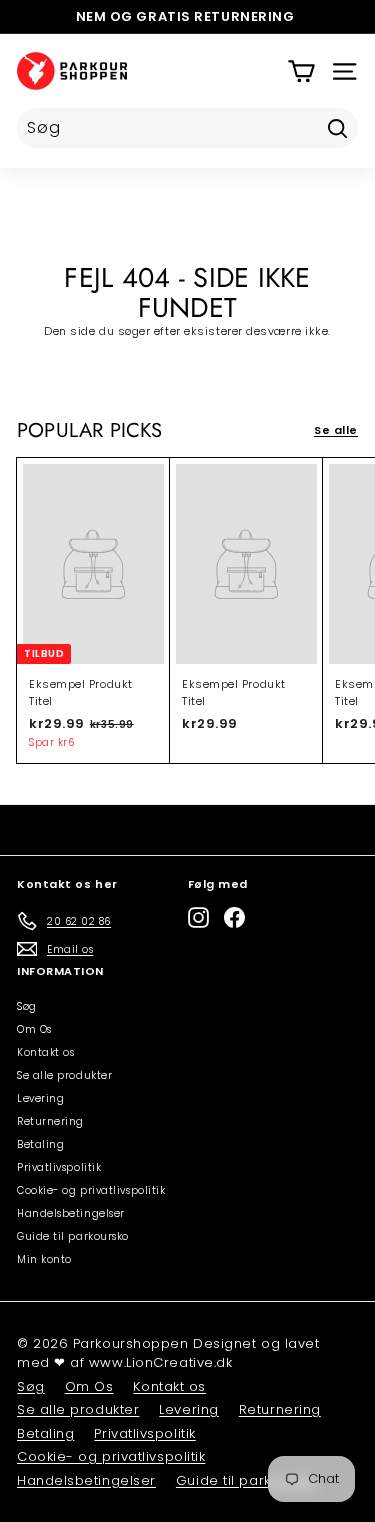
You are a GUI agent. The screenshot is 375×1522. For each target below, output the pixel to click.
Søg (27, 1006)
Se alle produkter (64, 1075)
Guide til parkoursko (73, 1236)
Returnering (50, 1121)
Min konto (44, 1259)
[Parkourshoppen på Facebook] (234, 917)
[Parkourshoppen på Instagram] (198, 917)
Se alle (336, 430)
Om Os (34, 1029)
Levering (40, 1098)
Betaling (40, 1144)
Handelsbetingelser (71, 1213)
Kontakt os (46, 1052)
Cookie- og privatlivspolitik (91, 1190)
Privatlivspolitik (59, 1167)
